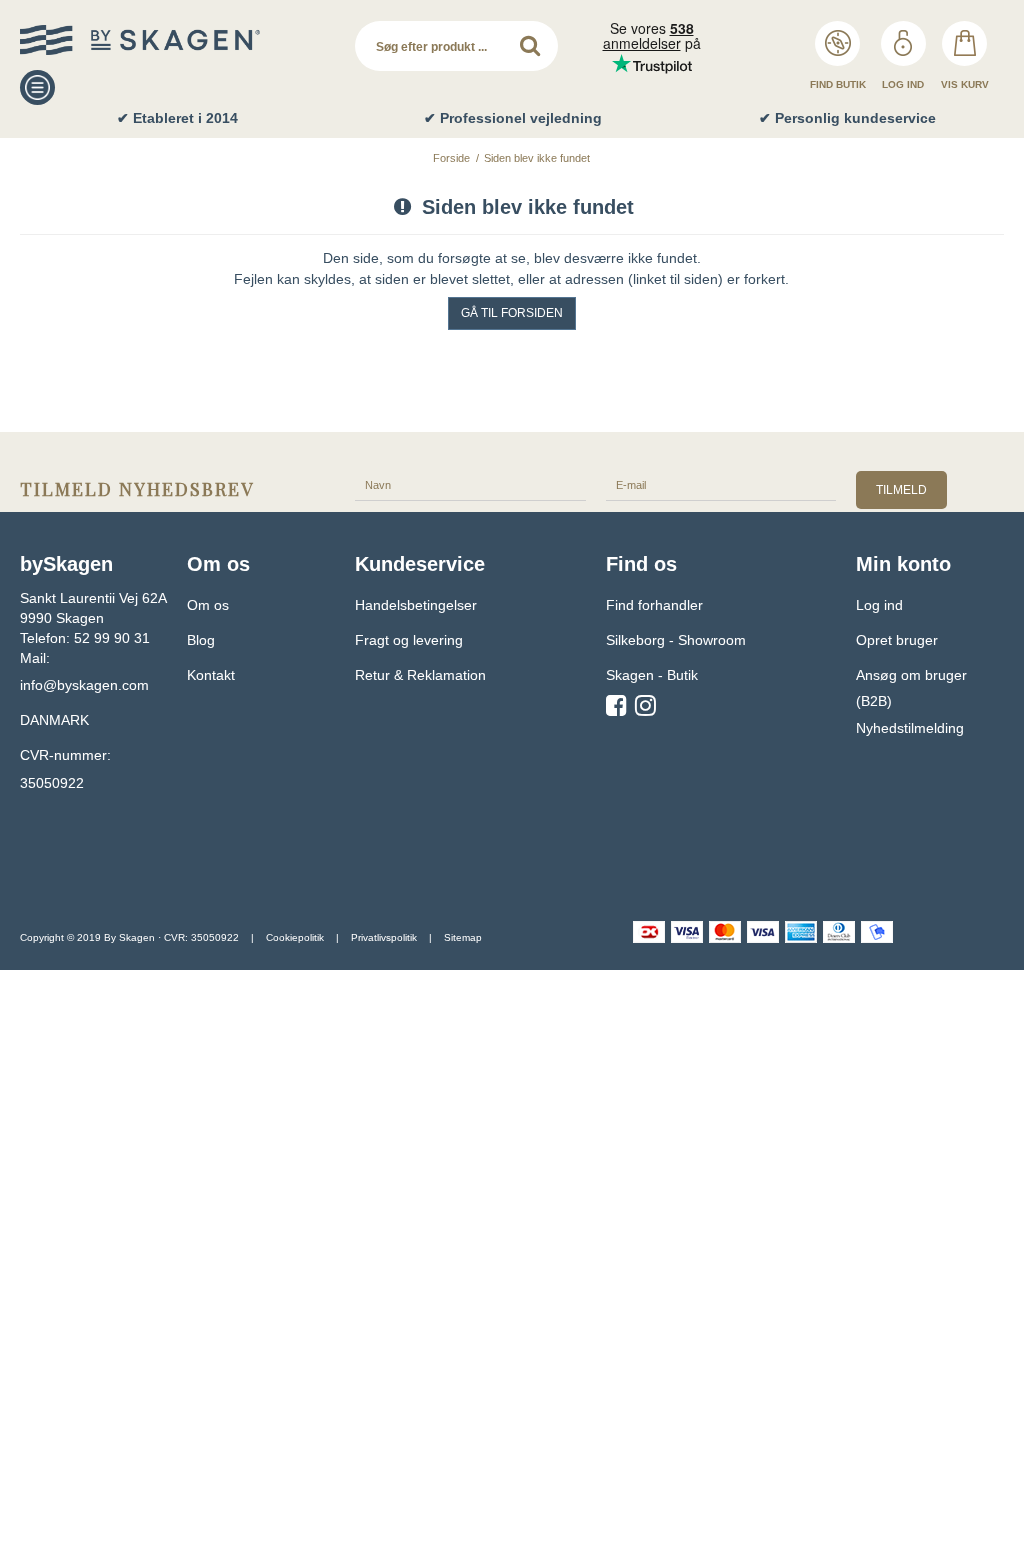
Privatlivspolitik (384, 937)
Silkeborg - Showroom (676, 640)
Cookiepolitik (295, 937)
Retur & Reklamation (420, 675)
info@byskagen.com (84, 685)
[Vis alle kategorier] (37, 87)
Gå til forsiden (512, 313)
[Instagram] (645, 709)
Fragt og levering (409, 640)
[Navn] (470, 484)
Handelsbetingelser (416, 605)
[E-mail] (721, 484)
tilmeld (901, 490)
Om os (208, 605)
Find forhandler (654, 605)
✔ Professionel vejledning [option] (513, 118)
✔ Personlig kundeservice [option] (847, 118)
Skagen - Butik (652, 675)
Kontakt (211, 675)
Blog (201, 640)
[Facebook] (616, 709)
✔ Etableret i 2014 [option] (177, 118)
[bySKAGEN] (177, 40)
